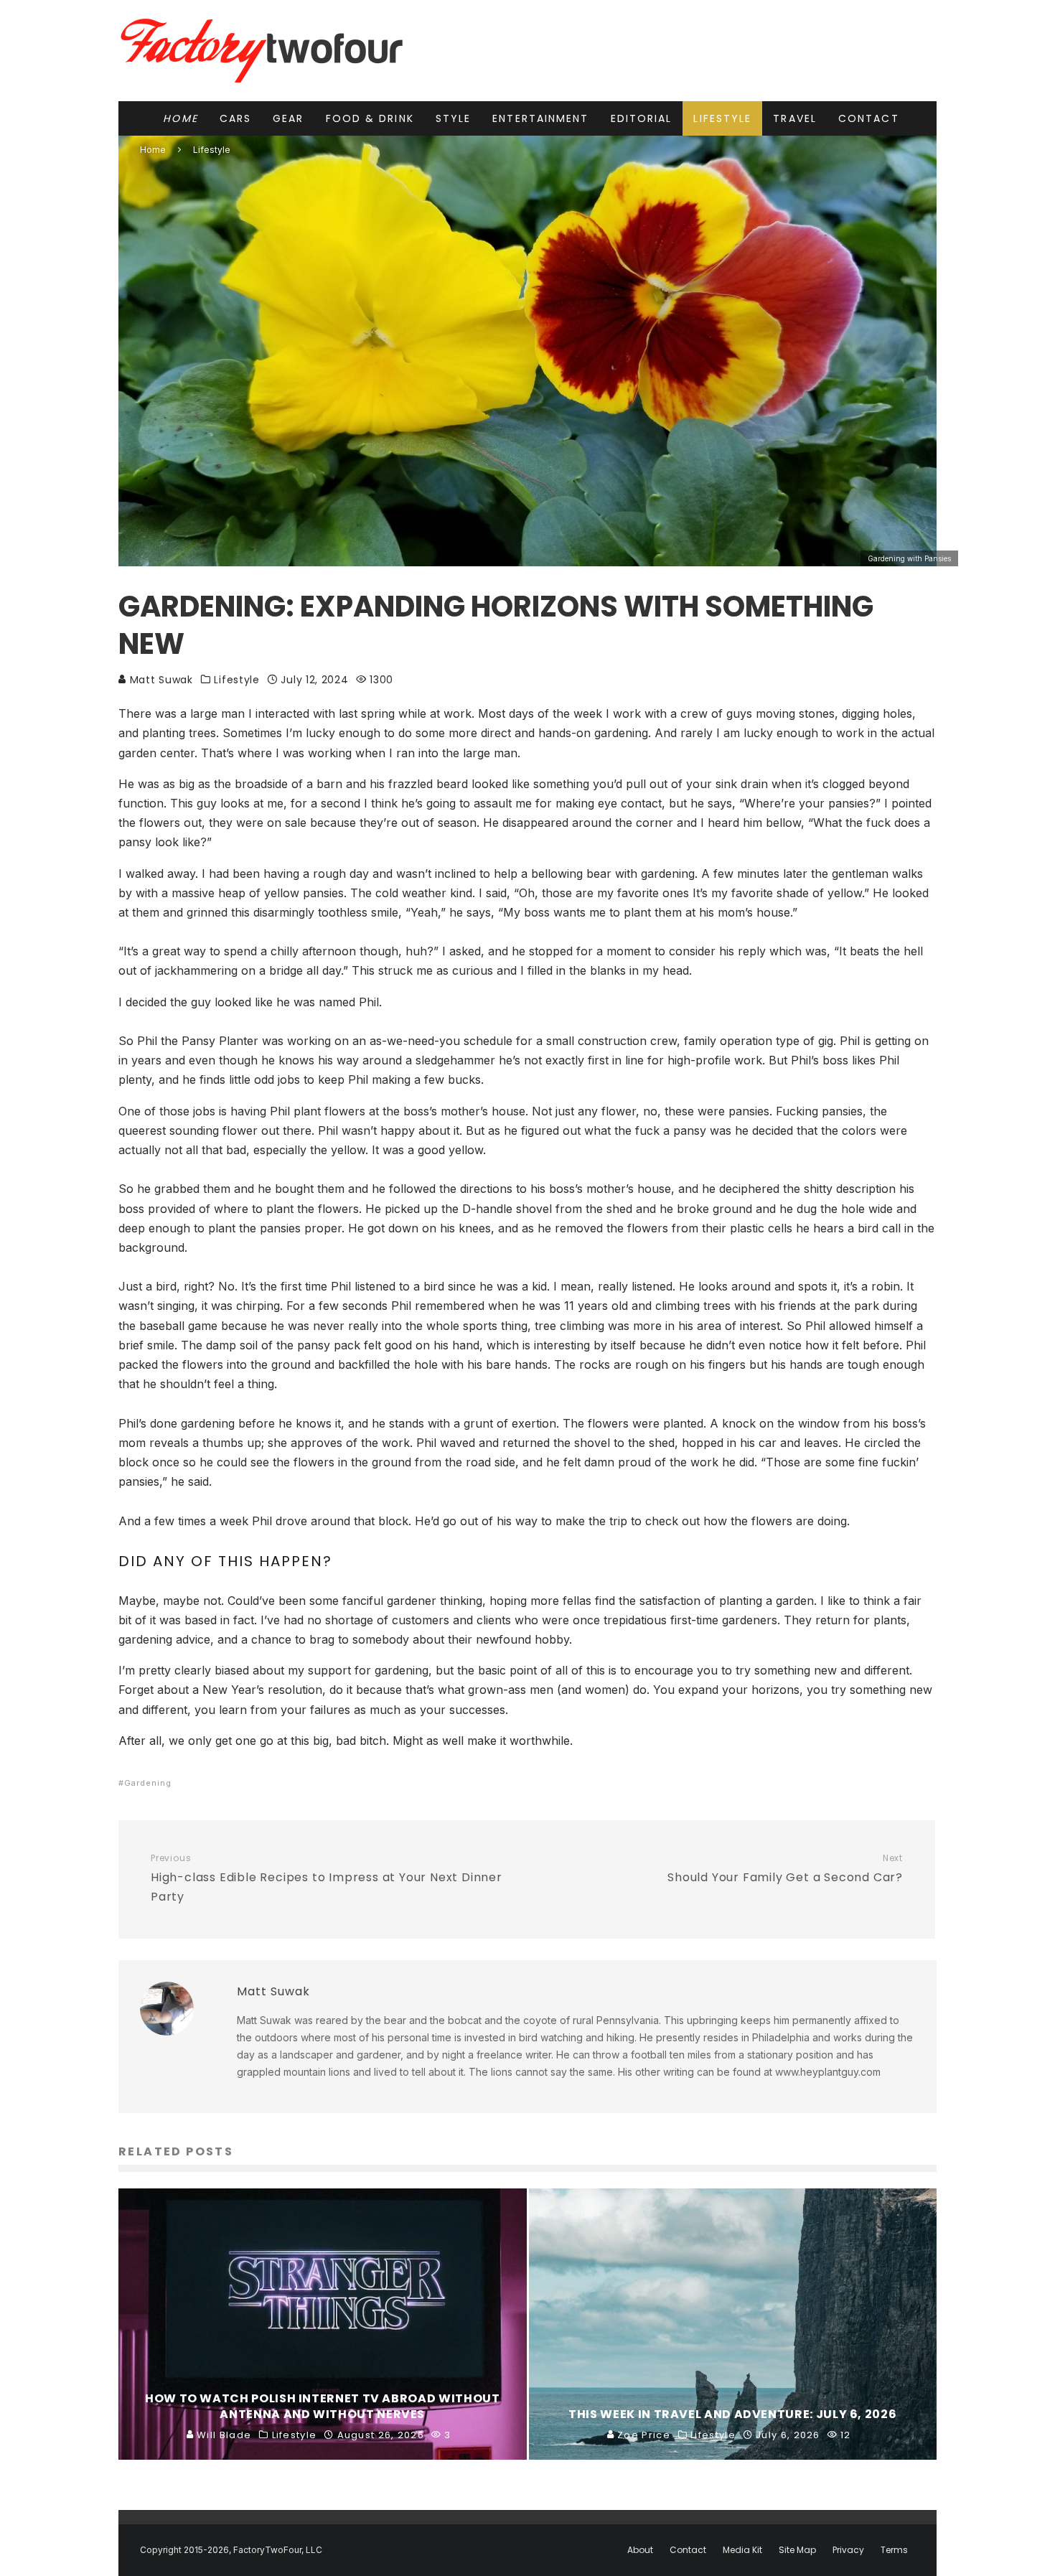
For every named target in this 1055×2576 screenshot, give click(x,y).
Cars (235, 118)
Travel (795, 118)
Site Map (797, 2550)
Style (454, 118)
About (640, 2550)
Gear (288, 118)
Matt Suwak (160, 680)
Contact (869, 118)
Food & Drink (370, 118)
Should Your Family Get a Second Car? (785, 1869)
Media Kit (742, 2550)
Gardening (148, 1783)
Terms (894, 2550)
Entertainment (540, 118)
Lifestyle (722, 118)
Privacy (848, 2550)
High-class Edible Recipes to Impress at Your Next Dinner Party (327, 1879)
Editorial (642, 118)
